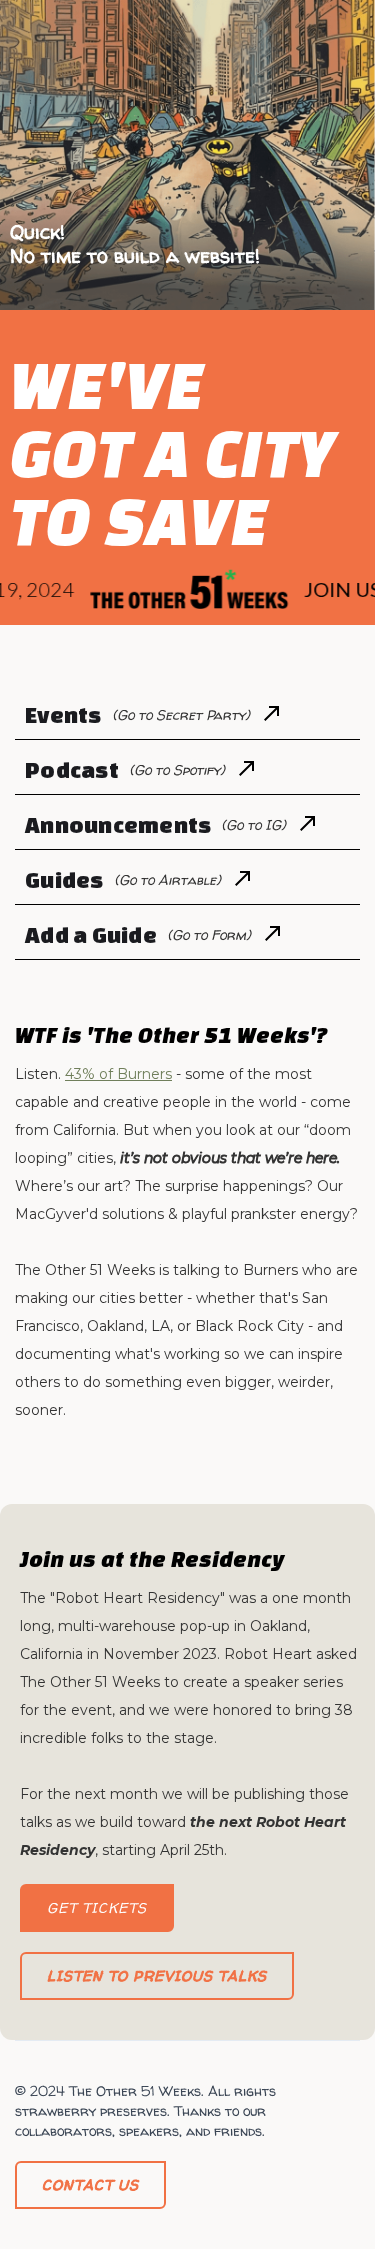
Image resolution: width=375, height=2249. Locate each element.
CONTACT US (90, 2184)
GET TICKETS (97, 1907)
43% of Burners (118, 1074)
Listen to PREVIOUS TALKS (157, 1975)
